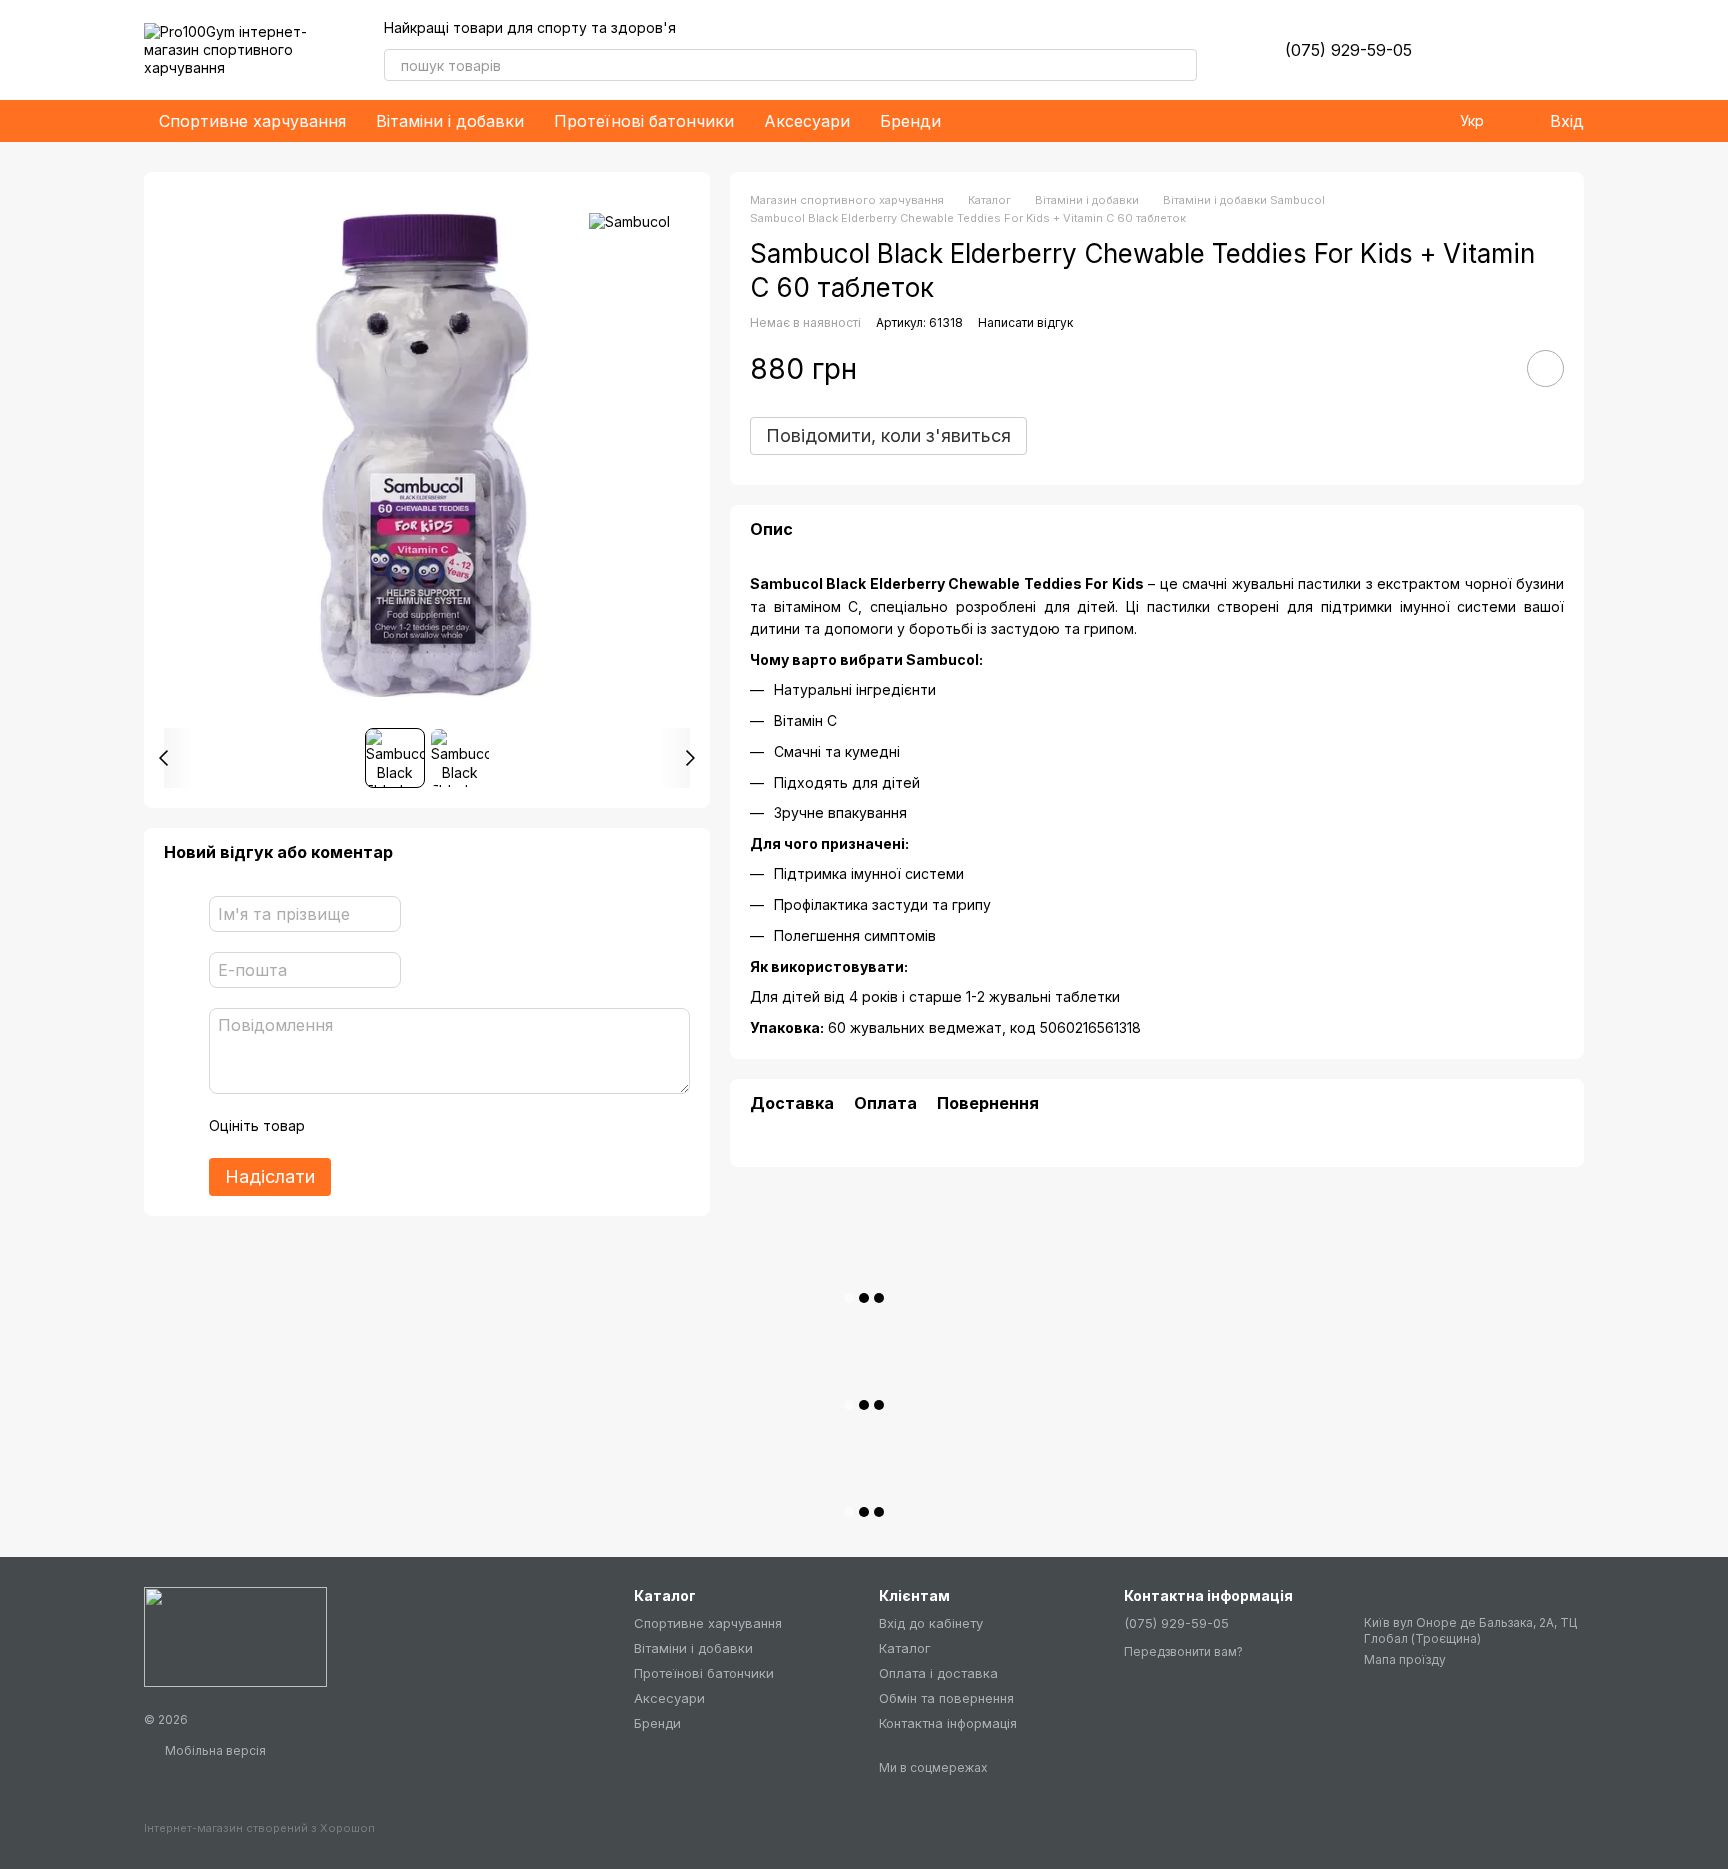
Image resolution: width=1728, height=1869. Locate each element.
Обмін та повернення (946, 1698)
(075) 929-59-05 (1348, 50)
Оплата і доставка (938, 1673)
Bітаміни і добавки (450, 121)
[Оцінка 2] (370, 1126)
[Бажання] (1464, 50)
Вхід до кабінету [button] (931, 1623)
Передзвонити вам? (1183, 1651)
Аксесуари (807, 121)
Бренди (910, 121)
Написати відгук (1025, 322)
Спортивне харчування (252, 121)
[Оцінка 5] (466, 1126)
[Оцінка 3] (402, 1126)
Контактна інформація (948, 1723)
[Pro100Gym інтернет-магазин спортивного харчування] (235, 1635)
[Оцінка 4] (434, 1126)
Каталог (905, 1648)
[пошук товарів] (1181, 65)
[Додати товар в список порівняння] (1489, 369)
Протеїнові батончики (644, 121)
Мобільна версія (214, 1750)
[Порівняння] (1516, 50)
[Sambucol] (629, 221)
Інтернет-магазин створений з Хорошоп (259, 1828)
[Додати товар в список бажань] (1545, 369)
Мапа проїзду (1405, 1659)
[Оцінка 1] (338, 1126)
